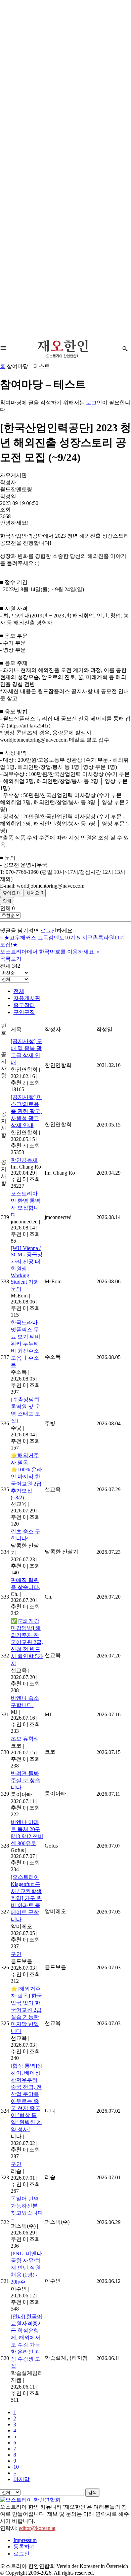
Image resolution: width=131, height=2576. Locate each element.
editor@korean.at (37, 2528)
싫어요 (35, 893)
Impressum (25, 2540)
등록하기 (24, 2547)
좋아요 (11, 893)
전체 (19, 991)
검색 (92, 2492)
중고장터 (24, 1005)
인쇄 (7, 901)
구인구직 (24, 1012)
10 (16, 2467)
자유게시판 (27, 998)
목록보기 (11, 959)
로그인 (94, 403)
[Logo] (63, 349)
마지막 (21, 2479)
